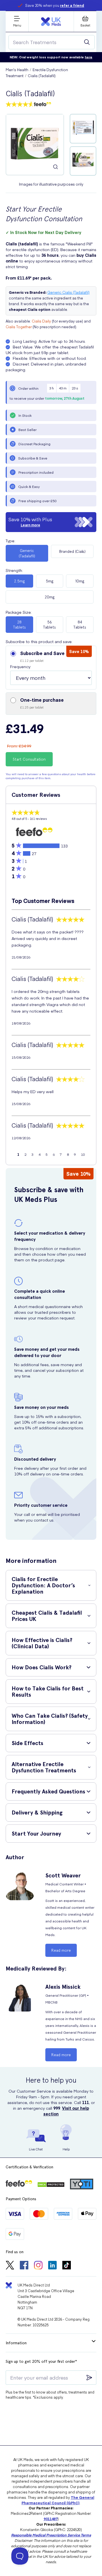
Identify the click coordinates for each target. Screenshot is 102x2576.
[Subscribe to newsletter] (89, 2378)
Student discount (55, 5)
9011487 (51, 2519)
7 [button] (61, 1154)
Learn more (30, 525)
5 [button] (47, 1154)
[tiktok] (67, 2266)
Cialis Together (19, 327)
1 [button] (18, 1154)
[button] (51, 668)
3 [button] (32, 1154)
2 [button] (25, 1154)
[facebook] (24, 2266)
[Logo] (51, 22)
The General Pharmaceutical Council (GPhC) (58, 2500)
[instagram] (38, 2266)
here (89, 57)
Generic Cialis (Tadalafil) (68, 292)
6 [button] (54, 1154)
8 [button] (68, 1154)
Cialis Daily (41, 321)
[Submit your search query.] (87, 42)
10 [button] (83, 1154)
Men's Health (17, 70)
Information (16, 2343)
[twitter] (10, 2266)
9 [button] (75, 1154)
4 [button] (40, 1154)
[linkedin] (52, 2266)
